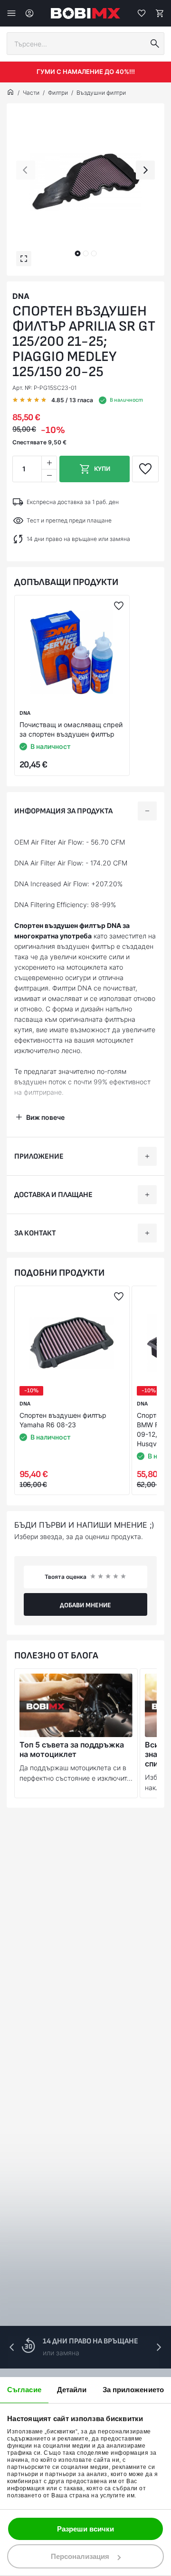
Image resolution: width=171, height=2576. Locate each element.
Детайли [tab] (72, 2390)
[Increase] (49, 463)
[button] (77, 253)
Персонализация (80, 2556)
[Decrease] (49, 475)
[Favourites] (142, 13)
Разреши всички (85, 2529)
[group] (85, 182)
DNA (21, 296)
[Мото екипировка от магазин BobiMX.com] (10, 93)
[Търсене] (155, 44)
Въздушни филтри (101, 93)
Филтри (58, 93)
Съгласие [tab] (24, 2390)
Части (31, 93)
